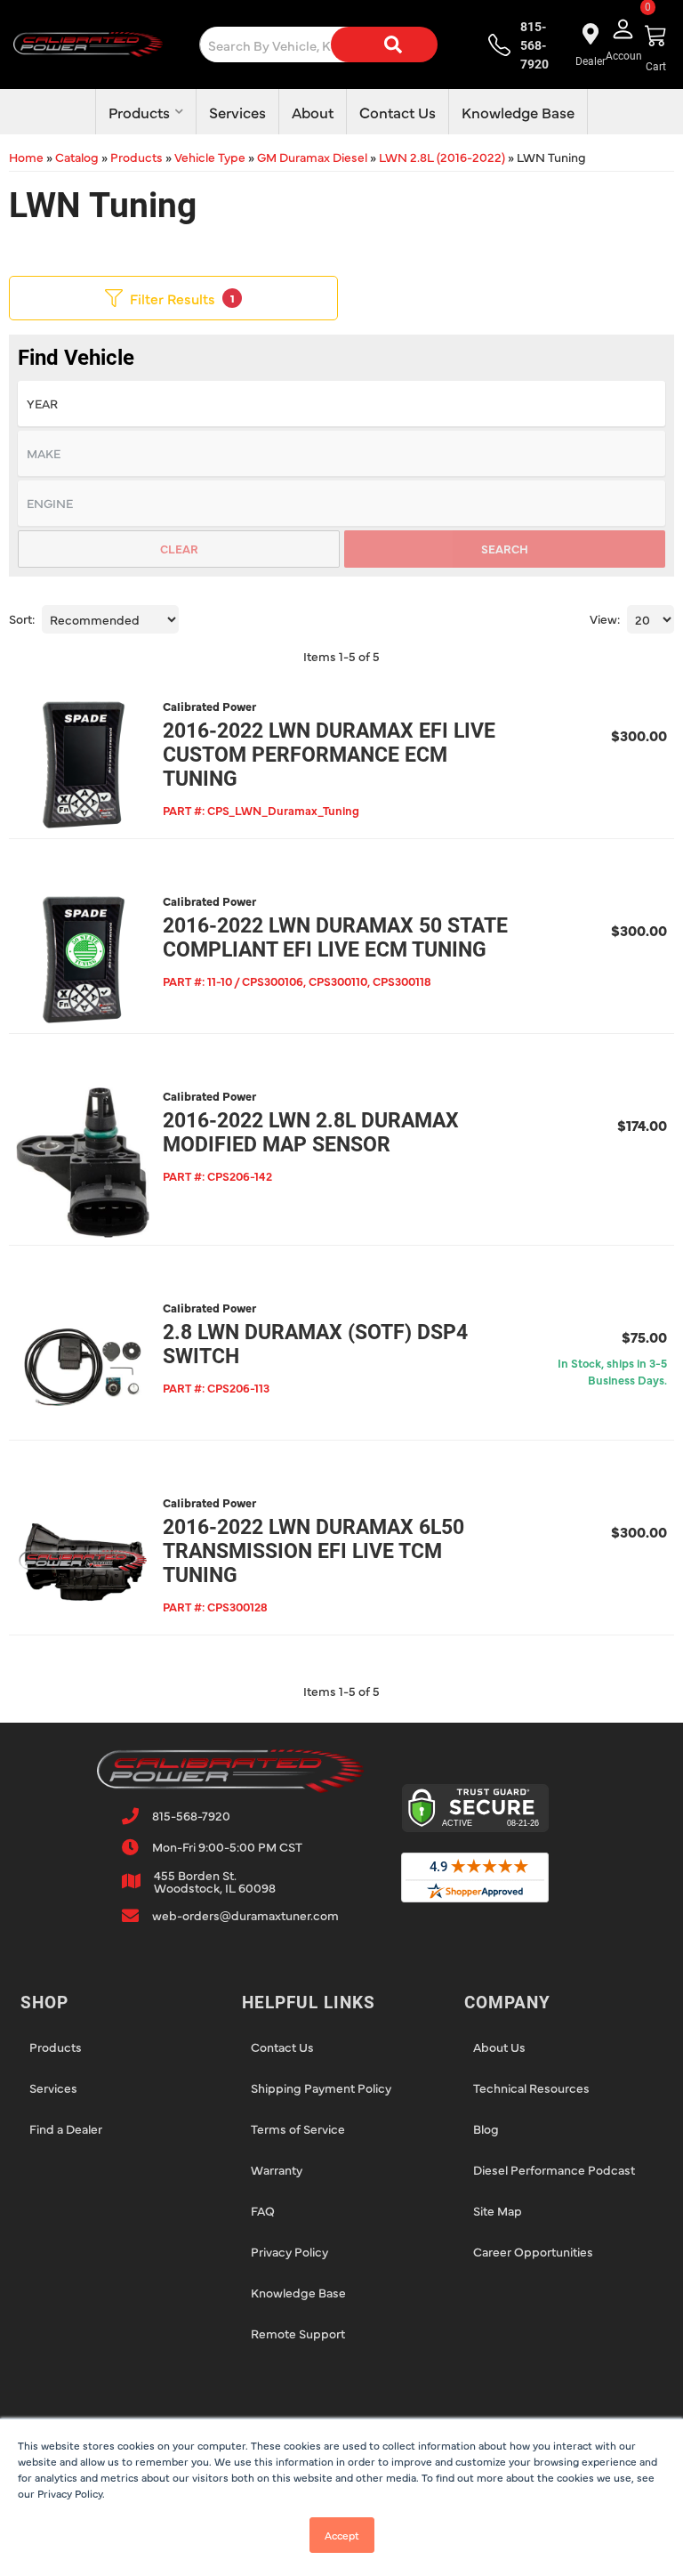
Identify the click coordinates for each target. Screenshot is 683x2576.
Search (505, 548)
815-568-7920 (191, 1815)
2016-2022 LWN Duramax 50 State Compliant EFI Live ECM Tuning (335, 938)
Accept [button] (342, 2535)
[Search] (384, 44)
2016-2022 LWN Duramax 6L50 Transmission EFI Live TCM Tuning (313, 1551)
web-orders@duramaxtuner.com (245, 1915)
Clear (179, 548)
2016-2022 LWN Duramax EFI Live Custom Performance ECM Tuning (329, 755)
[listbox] (341, 404)
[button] (340, 44)
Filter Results (182, 298)
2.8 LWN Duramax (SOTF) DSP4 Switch (315, 1345)
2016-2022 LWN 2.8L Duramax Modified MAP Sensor (311, 1133)
